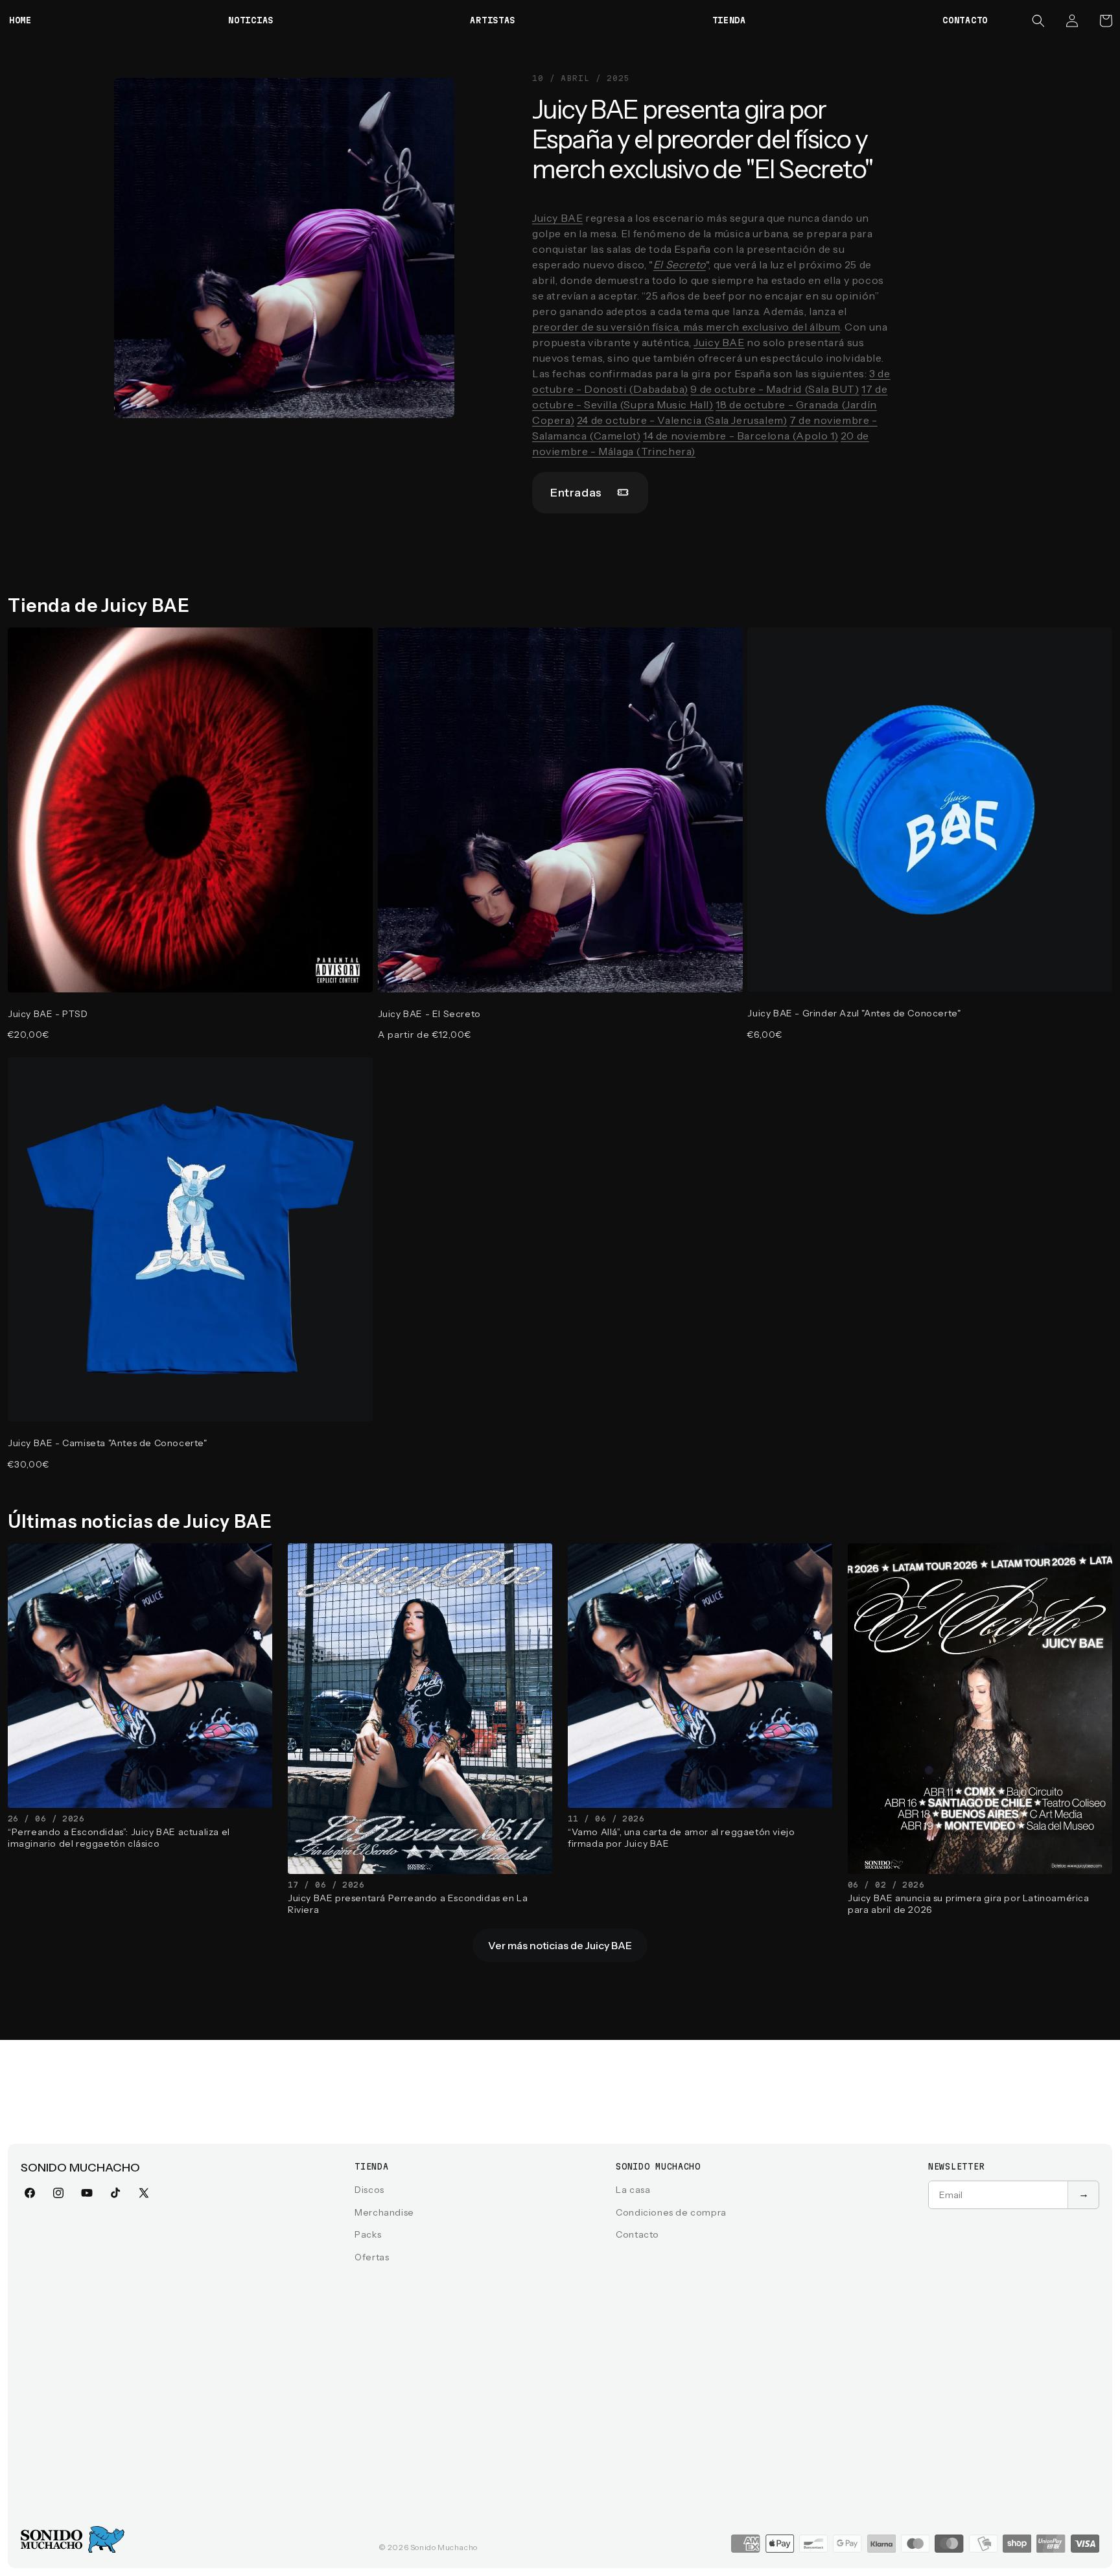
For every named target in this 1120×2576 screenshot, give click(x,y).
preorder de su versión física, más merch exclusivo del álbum (686, 327)
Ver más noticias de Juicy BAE (560, 1945)
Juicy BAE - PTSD (48, 1014)
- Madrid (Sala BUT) (775, 389)
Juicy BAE (557, 218)
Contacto (637, 2234)
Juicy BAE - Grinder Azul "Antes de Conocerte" (854, 1013)
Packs (368, 2234)
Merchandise (384, 2212)
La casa (633, 2190)
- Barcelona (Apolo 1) (741, 436)
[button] (1038, 21)
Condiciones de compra (671, 2212)
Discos (369, 2190)
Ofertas (372, 2257)
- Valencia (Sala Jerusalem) (682, 420)
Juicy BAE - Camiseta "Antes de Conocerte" (108, 1443)
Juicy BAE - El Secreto (429, 1014)
